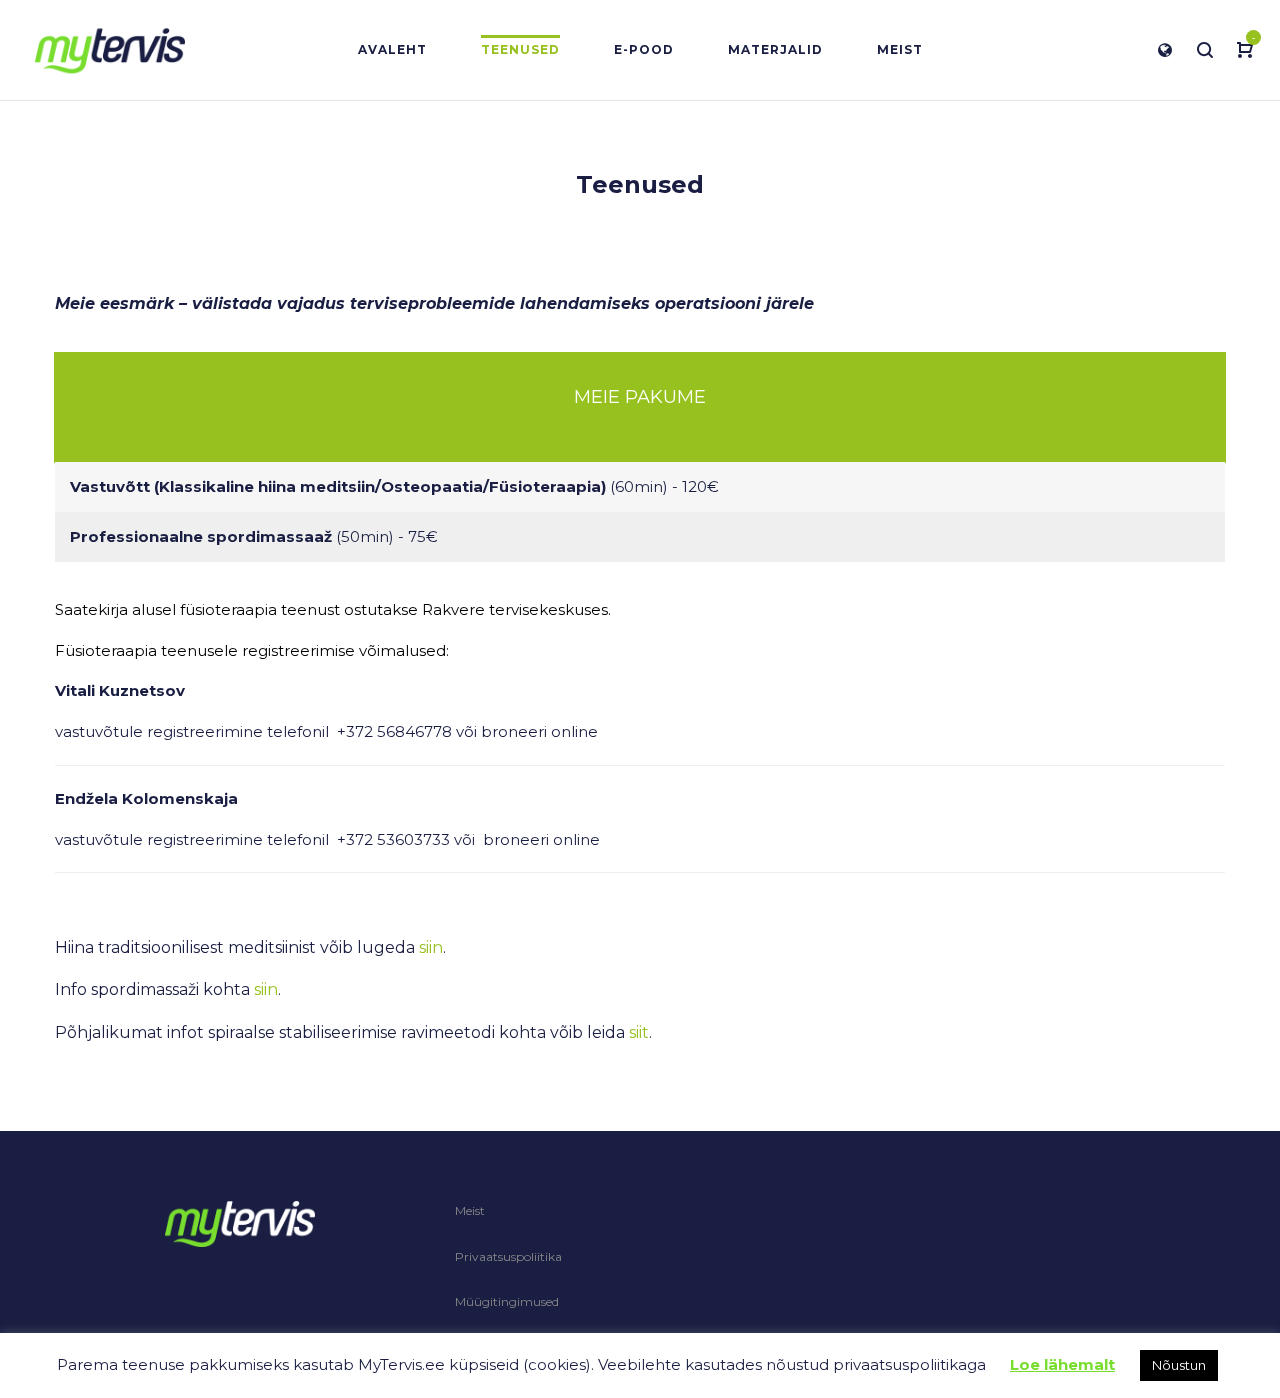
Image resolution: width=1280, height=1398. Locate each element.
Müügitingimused (507, 1301)
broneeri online (539, 731)
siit (639, 1032)
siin (431, 947)
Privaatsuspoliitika (508, 1256)
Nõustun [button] (1179, 1365)
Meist (470, 1210)
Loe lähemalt (1062, 1364)
